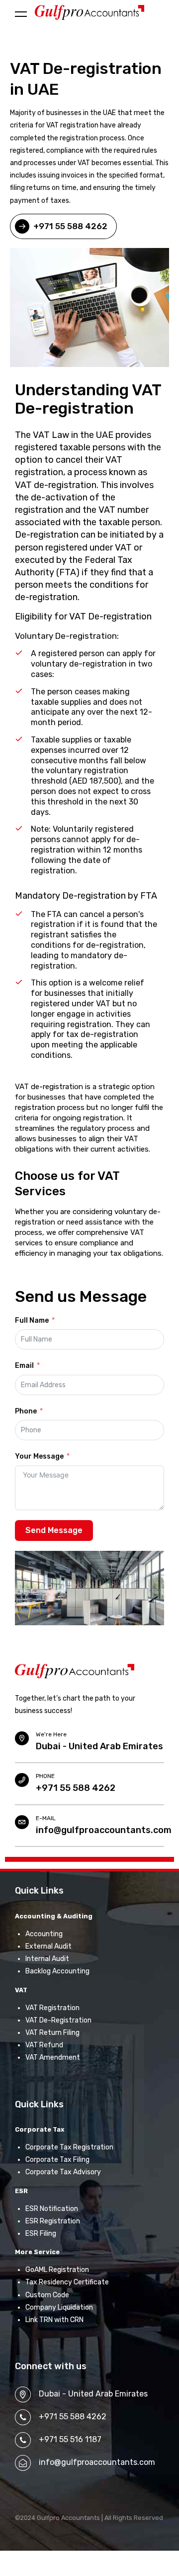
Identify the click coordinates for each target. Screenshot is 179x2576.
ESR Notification (52, 2209)
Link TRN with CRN (54, 2320)
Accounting (44, 1934)
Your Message (39, 1456)
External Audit (48, 1946)
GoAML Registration (57, 2270)
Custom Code (47, 2295)
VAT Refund (44, 2045)
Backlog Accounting (57, 1971)
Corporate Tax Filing (57, 2160)
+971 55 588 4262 (76, 1788)
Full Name (32, 1320)
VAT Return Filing (52, 2033)
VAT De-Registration (58, 2020)
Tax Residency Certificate (67, 2282)
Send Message (54, 1530)
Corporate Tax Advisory (63, 2172)
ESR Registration (53, 2221)
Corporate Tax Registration (69, 2147)
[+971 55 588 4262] (22, 1780)
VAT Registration (52, 2008)
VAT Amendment (53, 2057)
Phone (26, 1411)
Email (24, 1366)
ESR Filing (41, 2234)
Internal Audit (47, 1959)
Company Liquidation (59, 2307)
